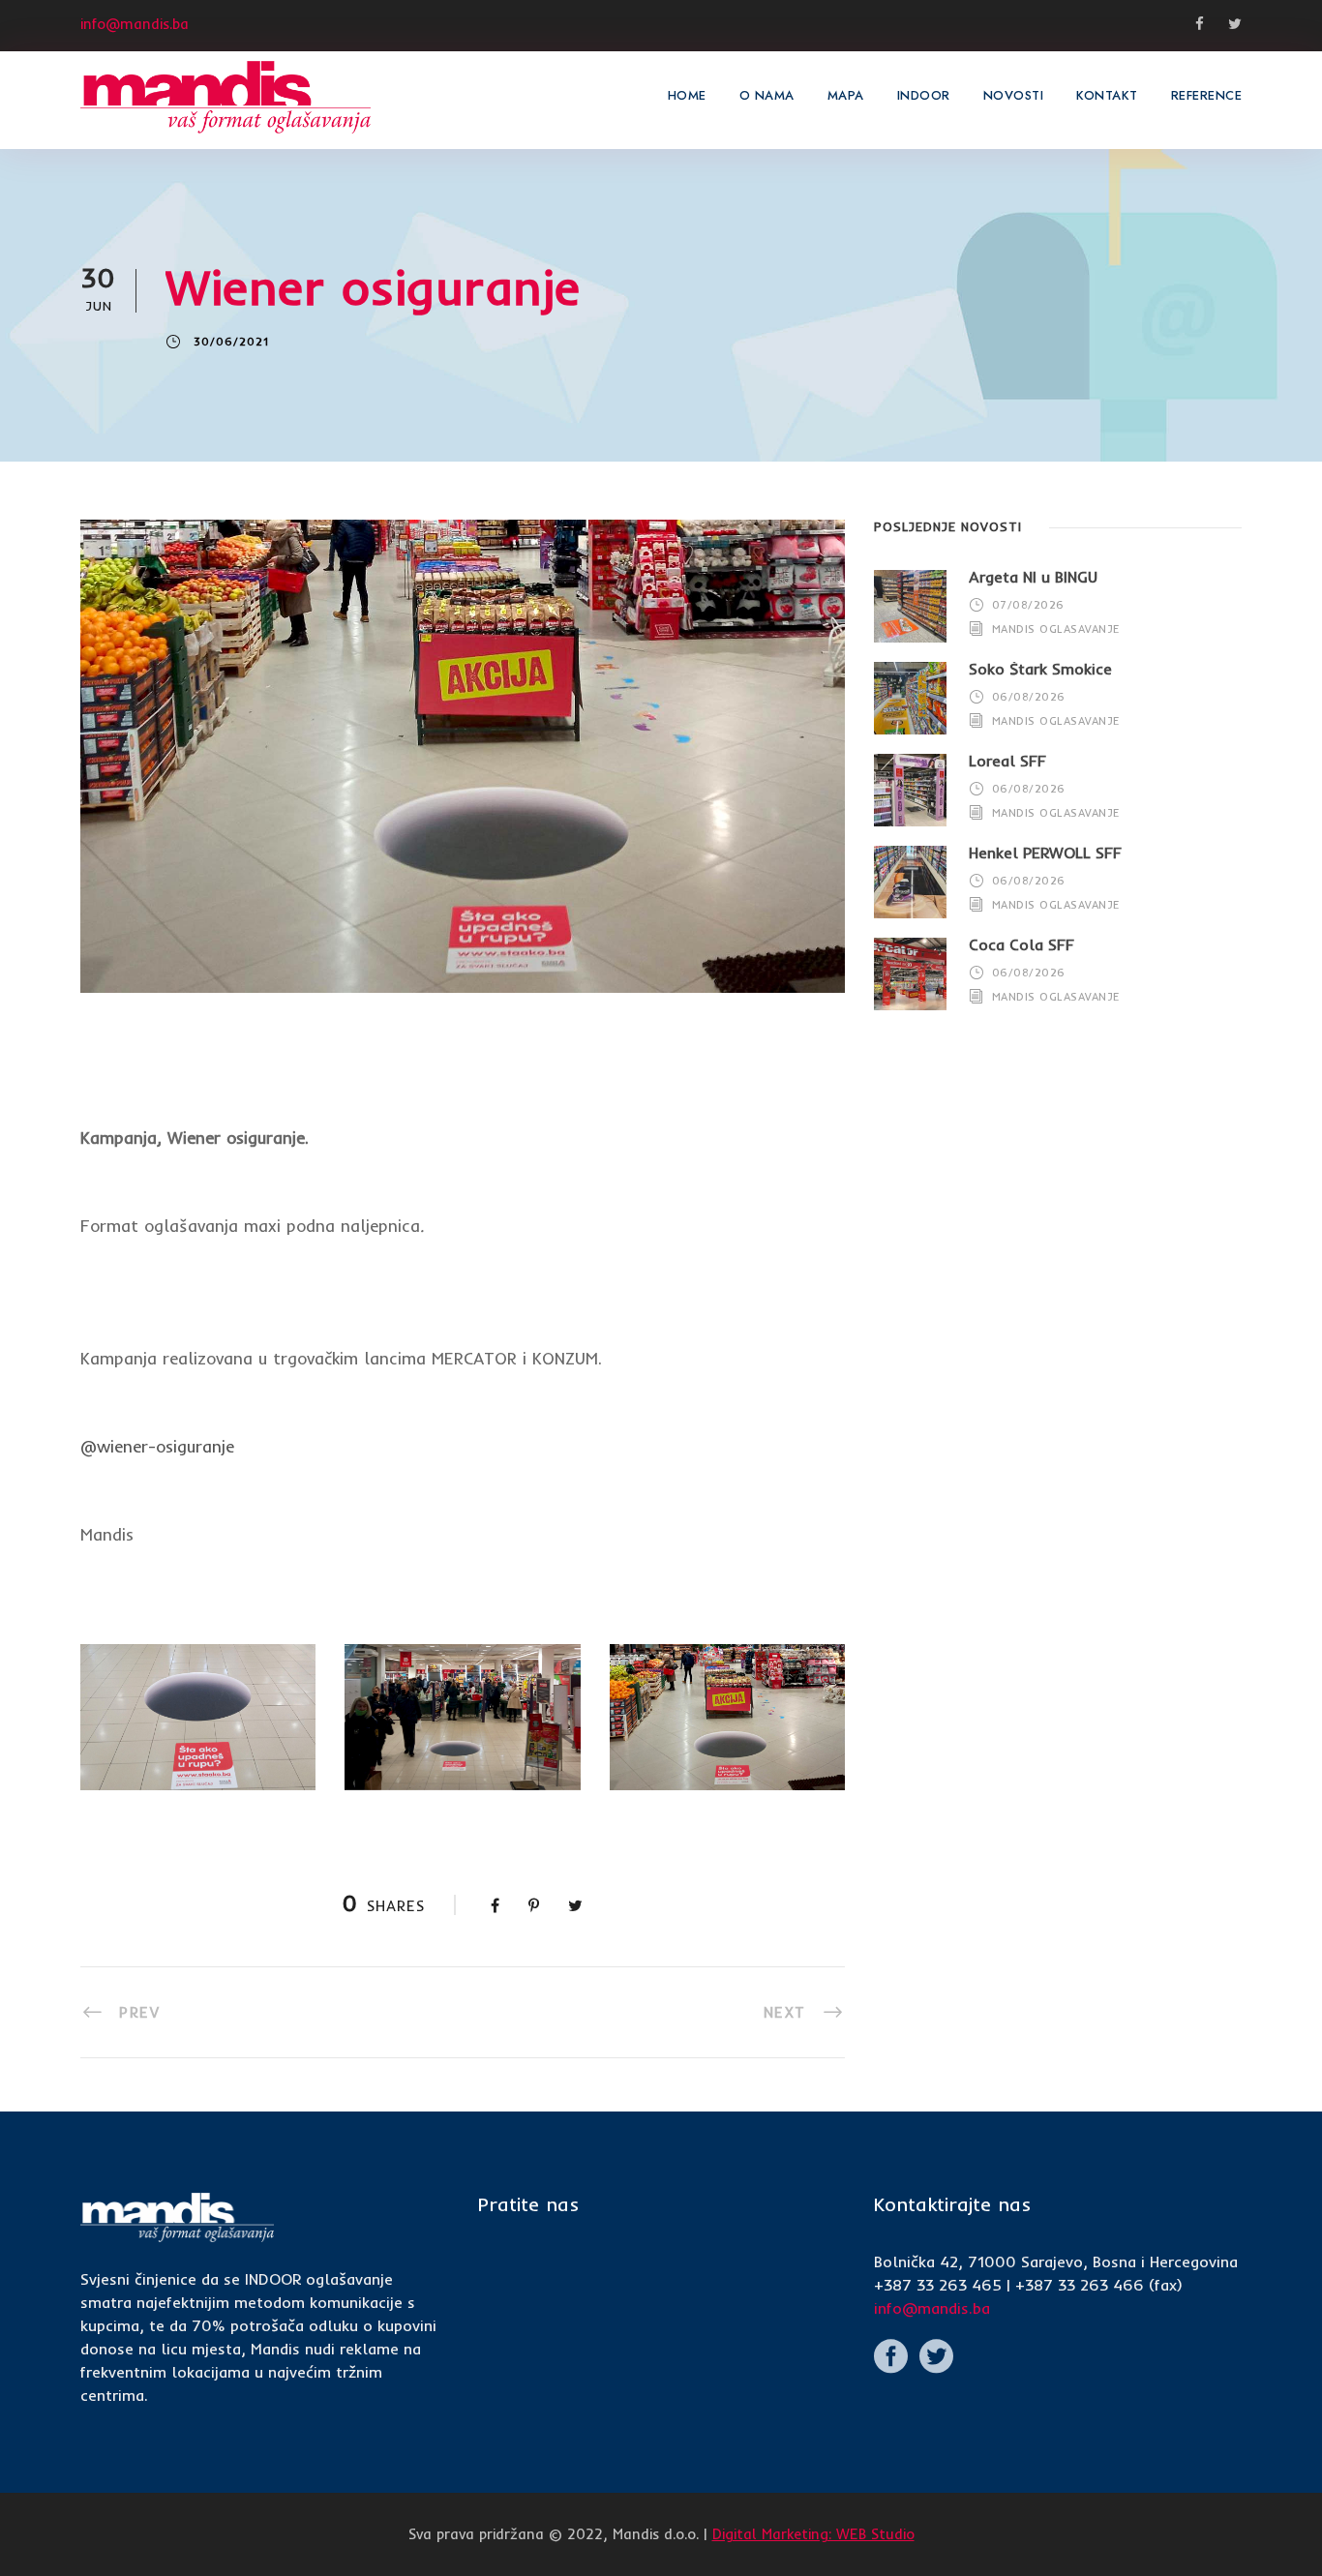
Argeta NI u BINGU (1033, 577)
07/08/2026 (1028, 605)
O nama (767, 95)
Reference (1207, 95)
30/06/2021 (231, 342)
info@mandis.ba (932, 2308)
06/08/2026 (1029, 697)
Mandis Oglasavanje (1056, 629)
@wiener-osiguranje (157, 1446)
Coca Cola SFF (1022, 944)
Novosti (1014, 95)
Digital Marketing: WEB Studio (813, 2534)
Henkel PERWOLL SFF (1045, 853)
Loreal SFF (1007, 761)
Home (687, 95)
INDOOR (924, 95)
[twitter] (1235, 24)
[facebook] (1200, 24)
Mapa (846, 95)
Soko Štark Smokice (1040, 669)
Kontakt (1107, 95)
